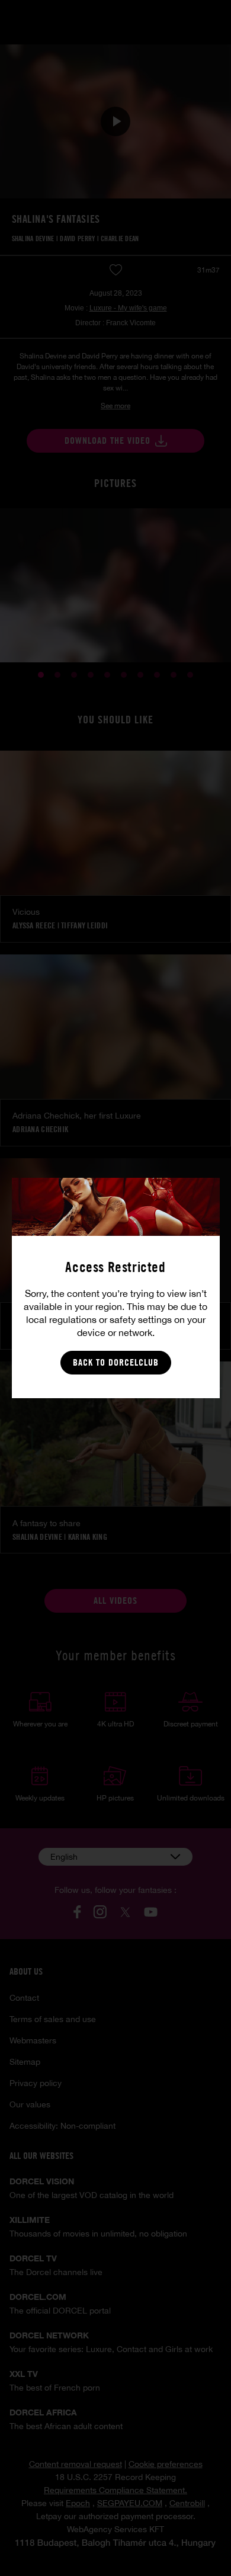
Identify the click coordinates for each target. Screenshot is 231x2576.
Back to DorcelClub (116, 1362)
